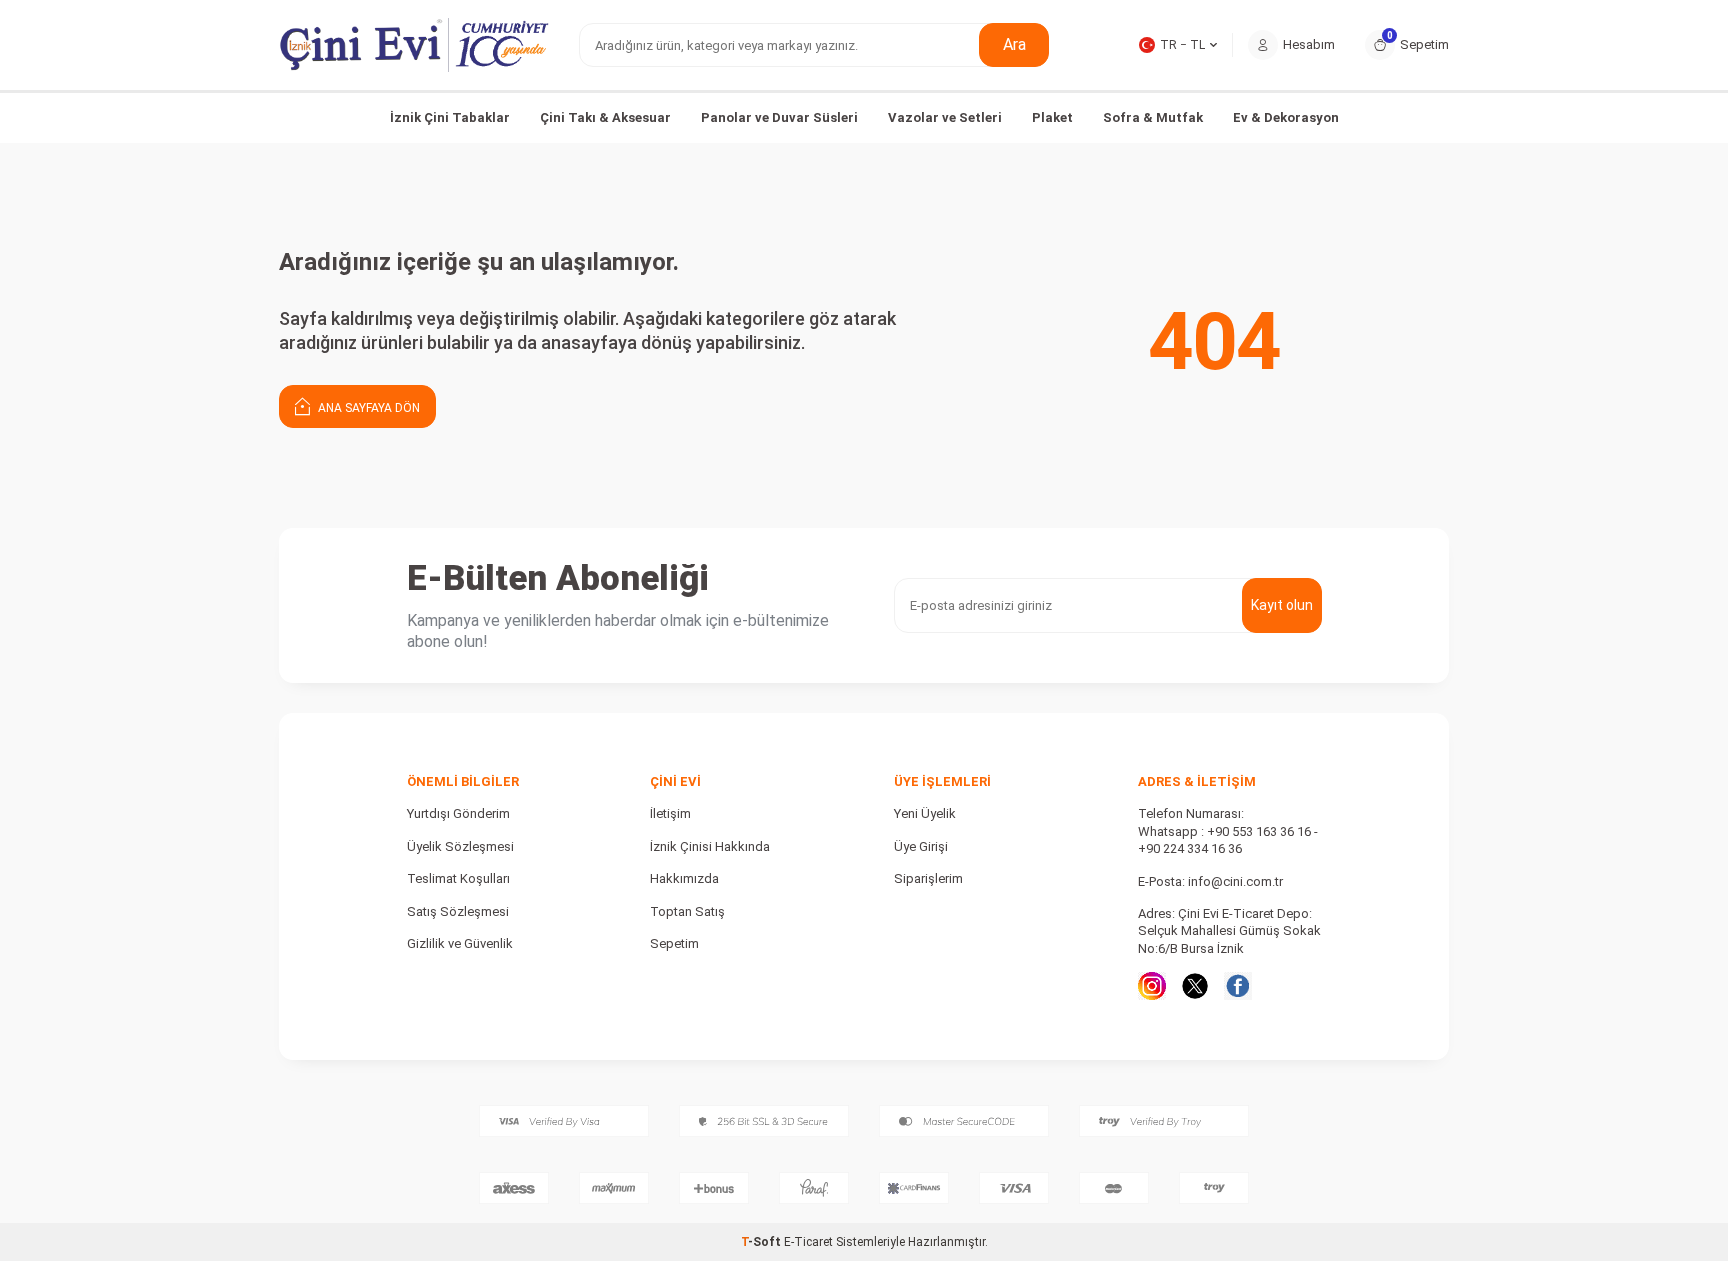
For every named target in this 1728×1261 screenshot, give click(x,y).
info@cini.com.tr (1235, 881)
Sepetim (674, 943)
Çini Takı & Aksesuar (605, 117)
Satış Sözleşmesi (458, 911)
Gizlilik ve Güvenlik (460, 943)
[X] (1195, 986)
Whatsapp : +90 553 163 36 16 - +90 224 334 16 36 (1228, 840)
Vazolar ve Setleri (945, 117)
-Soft (762, 1242)
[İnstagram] (1152, 986)
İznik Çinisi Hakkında (710, 846)
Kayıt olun (1282, 605)
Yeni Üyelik (925, 813)
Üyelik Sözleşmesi (460, 846)
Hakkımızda (684, 878)
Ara (1014, 44)
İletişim (670, 813)
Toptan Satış (687, 911)
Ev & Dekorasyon (1286, 117)
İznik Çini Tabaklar (450, 117)
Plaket (1052, 117)
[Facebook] (1238, 986)
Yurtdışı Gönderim (458, 813)
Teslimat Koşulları (458, 878)
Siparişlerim (928, 878)
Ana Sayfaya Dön (367, 408)
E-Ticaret (808, 1242)
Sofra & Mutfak (1153, 117)
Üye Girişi (921, 846)
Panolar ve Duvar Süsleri (779, 117)
